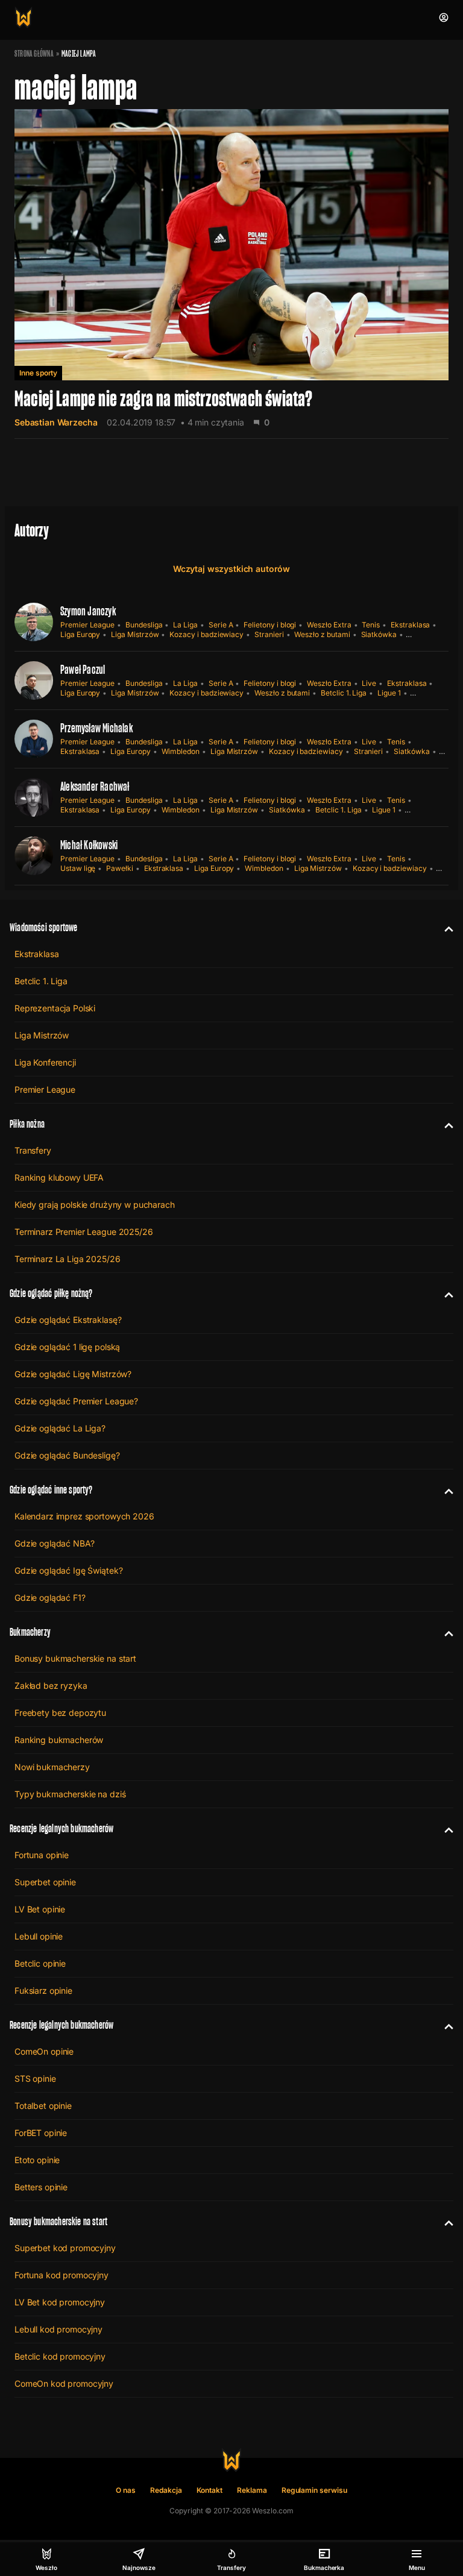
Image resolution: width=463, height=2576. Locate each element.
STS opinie (35, 2078)
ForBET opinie (41, 2133)
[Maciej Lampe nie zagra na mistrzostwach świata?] (231, 274)
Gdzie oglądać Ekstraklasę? (68, 1320)
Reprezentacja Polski (55, 1008)
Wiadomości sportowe (43, 927)
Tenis (371, 625)
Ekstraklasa (410, 625)
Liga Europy (80, 634)
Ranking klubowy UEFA (59, 1177)
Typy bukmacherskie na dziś (70, 1794)
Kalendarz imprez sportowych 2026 (84, 1516)
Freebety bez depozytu (60, 1713)
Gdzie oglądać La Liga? (60, 1428)
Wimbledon (181, 751)
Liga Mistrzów (135, 634)
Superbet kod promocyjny (65, 2248)
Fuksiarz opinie (43, 1990)
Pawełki (120, 868)
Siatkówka (379, 634)
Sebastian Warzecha (56, 422)
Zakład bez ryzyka (51, 1685)
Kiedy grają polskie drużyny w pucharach (95, 1205)
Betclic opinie (40, 1963)
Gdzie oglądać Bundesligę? (67, 1455)
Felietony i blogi (270, 625)
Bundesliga (144, 625)
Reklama (252, 2490)
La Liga (185, 625)
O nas (126, 2490)
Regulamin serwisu (314, 2490)
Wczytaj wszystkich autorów (231, 569)
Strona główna (34, 54)
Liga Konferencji (45, 1062)
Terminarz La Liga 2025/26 (68, 1259)
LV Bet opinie (40, 1909)
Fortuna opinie (42, 1855)
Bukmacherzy (30, 1632)
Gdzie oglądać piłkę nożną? (51, 1293)
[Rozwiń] (444, 928)
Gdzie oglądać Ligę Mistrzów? (73, 1374)
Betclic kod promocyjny (60, 2356)
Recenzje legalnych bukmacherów (61, 1828)
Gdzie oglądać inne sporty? (51, 1490)
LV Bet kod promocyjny (60, 2302)
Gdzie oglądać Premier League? (76, 1401)
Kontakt (210, 2490)
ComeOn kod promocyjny (64, 2383)
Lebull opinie (39, 1936)
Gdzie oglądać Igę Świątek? (68, 1570)
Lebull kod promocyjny (58, 2329)
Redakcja (166, 2490)
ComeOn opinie (44, 2051)
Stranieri (269, 634)
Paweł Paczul (83, 670)
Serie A (221, 625)
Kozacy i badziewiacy (206, 634)
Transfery (33, 1150)
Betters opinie (41, 2187)
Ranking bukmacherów (59, 1740)
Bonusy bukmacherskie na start (75, 1658)
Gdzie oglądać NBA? (54, 1543)
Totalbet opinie (43, 2106)
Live (369, 683)
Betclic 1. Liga (344, 693)
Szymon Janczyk (88, 611)
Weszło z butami (322, 634)
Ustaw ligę (78, 868)
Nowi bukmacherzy (52, 1767)
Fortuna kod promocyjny (61, 2275)
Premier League (87, 625)
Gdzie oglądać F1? (50, 1597)
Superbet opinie (45, 1882)
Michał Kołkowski (89, 845)
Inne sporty (38, 373)
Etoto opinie (37, 2160)
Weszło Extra (329, 625)
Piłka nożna (27, 1124)
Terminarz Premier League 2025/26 (84, 1232)
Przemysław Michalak (96, 728)
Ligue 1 (389, 693)
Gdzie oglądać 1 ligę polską (67, 1347)
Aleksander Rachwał (95, 787)
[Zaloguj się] (444, 17)
